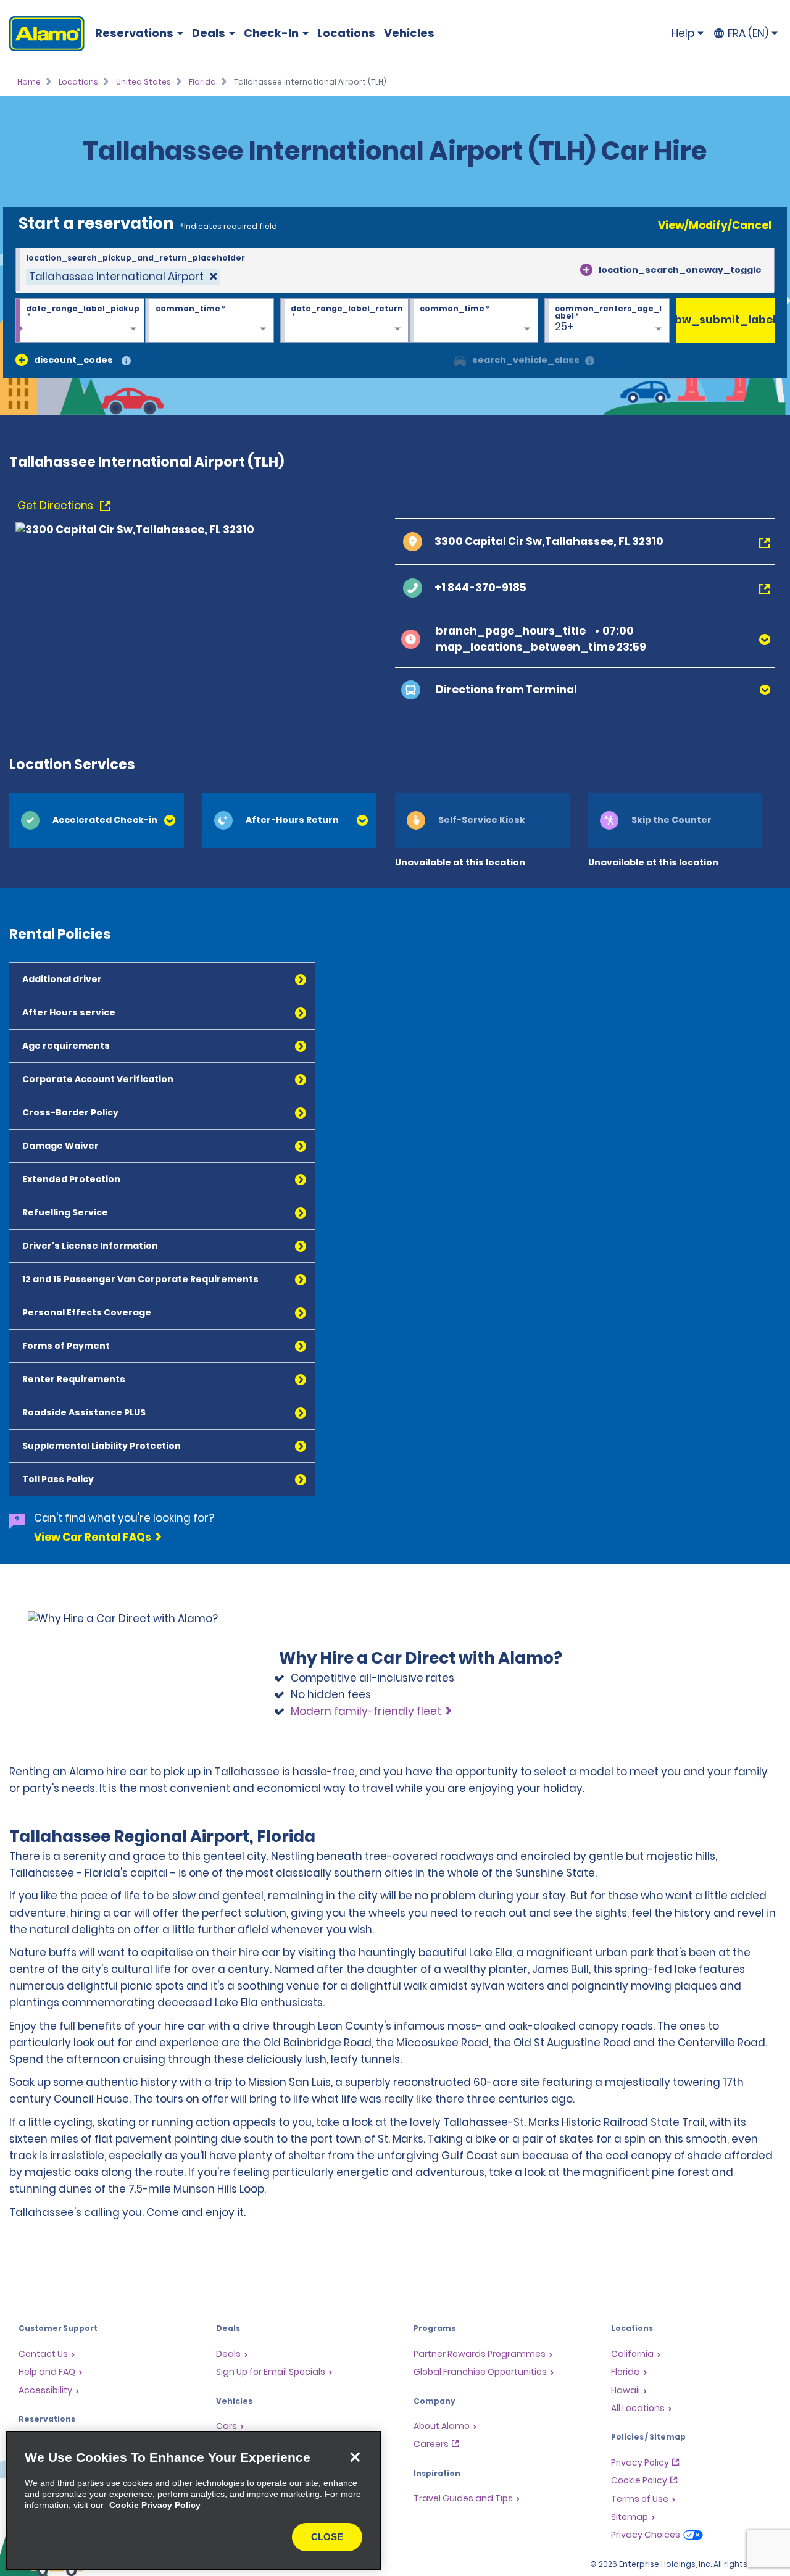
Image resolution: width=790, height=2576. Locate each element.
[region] (193, 2500)
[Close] (355, 2457)
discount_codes (73, 360)
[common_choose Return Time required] (474, 321)
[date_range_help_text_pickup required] (80, 321)
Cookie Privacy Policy (155, 2505)
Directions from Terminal (506, 690)
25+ (564, 327)
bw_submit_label (725, 320)
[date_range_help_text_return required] (345, 321)
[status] (123, 277)
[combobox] (395, 270)
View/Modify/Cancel (715, 225)
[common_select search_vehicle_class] (460, 360)
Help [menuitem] (683, 33)
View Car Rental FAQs (93, 1537)
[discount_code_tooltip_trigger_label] (126, 361)
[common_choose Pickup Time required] (210, 321)
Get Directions (56, 506)
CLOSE (327, 2537)
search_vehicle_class (526, 360)
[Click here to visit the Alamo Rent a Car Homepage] (42, 34)
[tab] (97, 820)
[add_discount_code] (22, 360)
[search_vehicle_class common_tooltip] (590, 361)
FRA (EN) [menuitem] (748, 33)
